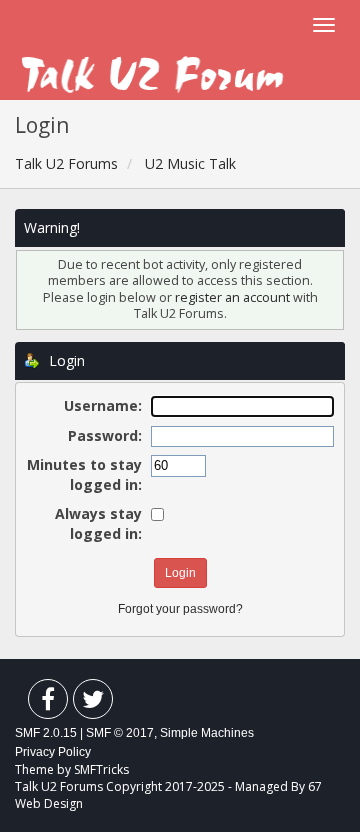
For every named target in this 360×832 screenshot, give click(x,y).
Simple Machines (207, 733)
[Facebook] (48, 703)
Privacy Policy (53, 752)
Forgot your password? (180, 609)
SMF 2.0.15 (46, 733)
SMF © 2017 (120, 733)
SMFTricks (101, 769)
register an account (234, 297)
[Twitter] (93, 703)
